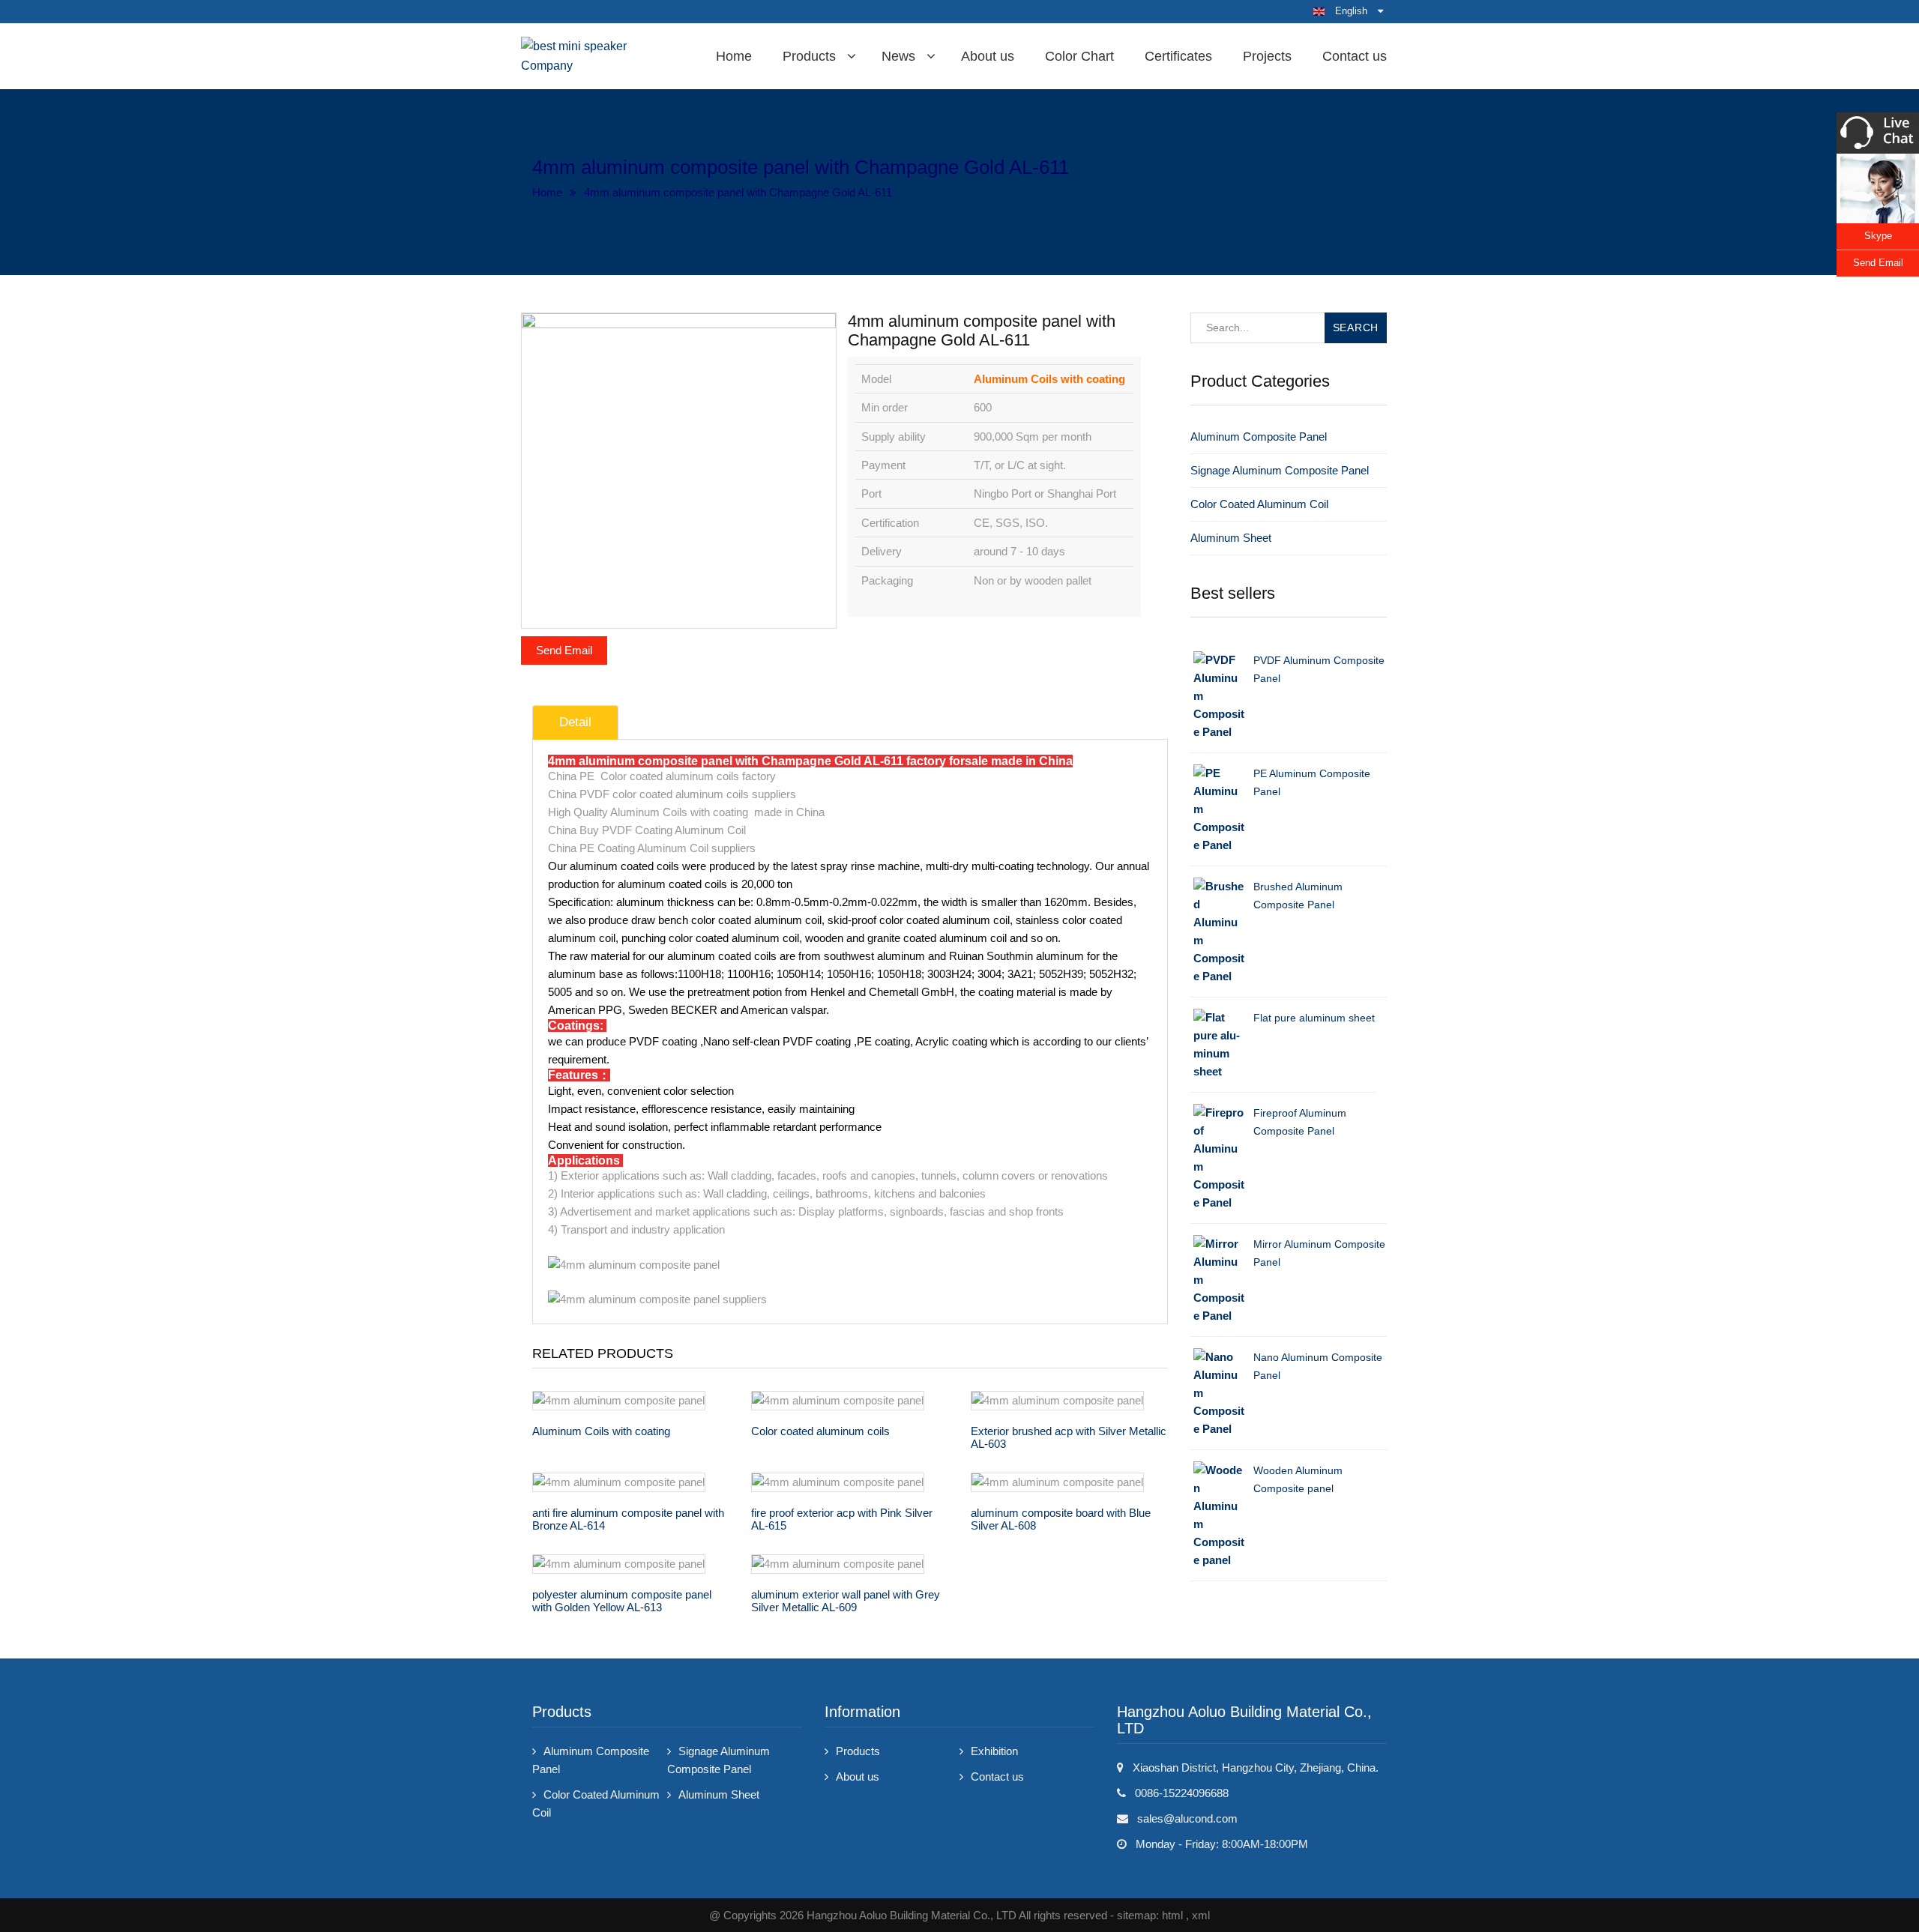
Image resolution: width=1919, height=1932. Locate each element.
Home (734, 56)
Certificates (1178, 56)
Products (809, 56)
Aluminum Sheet (1231, 538)
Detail (575, 722)
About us (988, 56)
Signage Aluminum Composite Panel (1280, 470)
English (1351, 11)
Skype (1878, 236)
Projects (1267, 56)
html (1172, 1915)
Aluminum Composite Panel (1259, 437)
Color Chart (1079, 56)
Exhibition (994, 1751)
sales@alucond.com (1187, 1818)
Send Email (564, 650)
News (898, 56)
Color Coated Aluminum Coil (1259, 504)
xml (1201, 1915)
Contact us (1355, 56)
